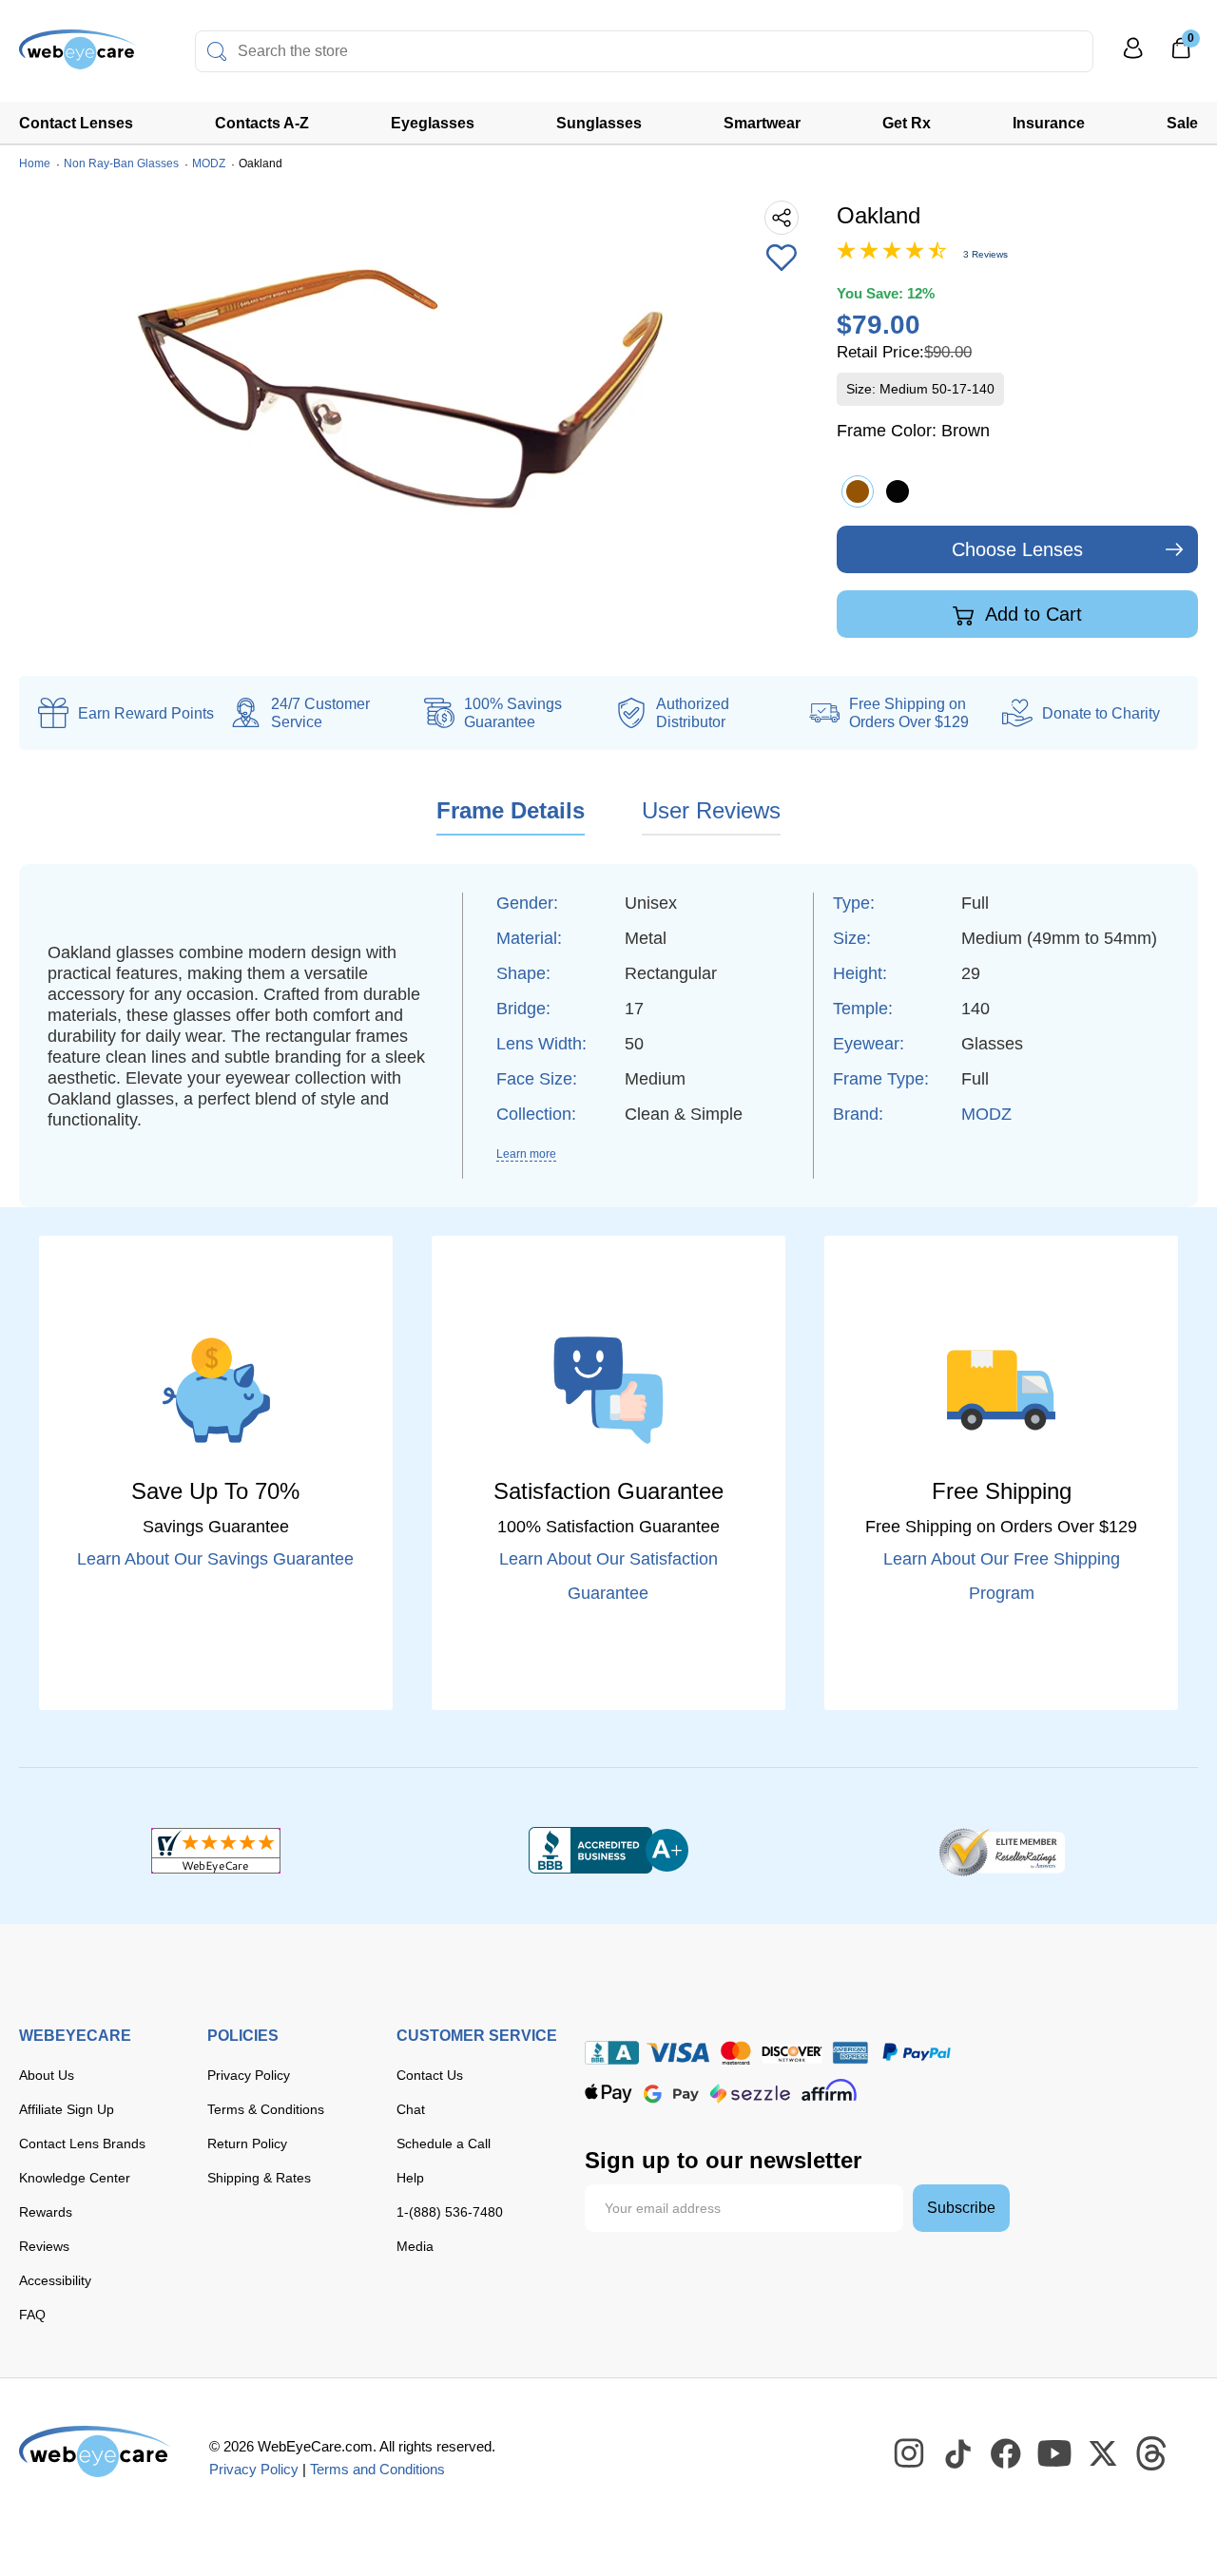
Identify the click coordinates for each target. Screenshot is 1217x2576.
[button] (782, 260)
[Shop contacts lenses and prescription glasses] (78, 57)
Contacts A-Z (262, 123)
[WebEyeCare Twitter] (1104, 2454)
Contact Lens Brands (82, 2143)
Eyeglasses (433, 123)
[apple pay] (608, 2094)
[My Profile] (1133, 57)
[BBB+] (608, 1851)
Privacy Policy (249, 2075)
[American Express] (850, 2053)
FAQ (32, 2315)
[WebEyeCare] (95, 2451)
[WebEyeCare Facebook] (1007, 2454)
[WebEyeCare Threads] (1152, 2454)
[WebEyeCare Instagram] (910, 2454)
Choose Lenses (1017, 549)
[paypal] (917, 2053)
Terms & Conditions (266, 2109)
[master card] (735, 2053)
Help (410, 2178)
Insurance (1049, 123)
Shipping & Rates (259, 2178)
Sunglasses (599, 123)
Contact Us (430, 2075)
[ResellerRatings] (1002, 1851)
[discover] (792, 2053)
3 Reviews (985, 254)
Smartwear (762, 123)
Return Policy (247, 2143)
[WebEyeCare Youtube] (1055, 2454)
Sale (1182, 123)
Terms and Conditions (377, 2469)
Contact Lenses (76, 123)
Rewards (46, 2212)
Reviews (44, 2246)
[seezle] (750, 2094)
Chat (411, 2109)
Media (415, 2246)
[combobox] (644, 51)
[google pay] (671, 2094)
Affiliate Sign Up (67, 2109)
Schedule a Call (444, 2143)
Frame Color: (913, 431)
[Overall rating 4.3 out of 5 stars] (892, 255)
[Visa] (678, 2053)
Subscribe (961, 2208)
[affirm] (829, 2090)
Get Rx (907, 123)
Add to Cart (1031, 614)
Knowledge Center (75, 2178)
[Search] (217, 51)
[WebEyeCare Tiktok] (958, 2454)
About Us (47, 2075)
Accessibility (55, 2280)
